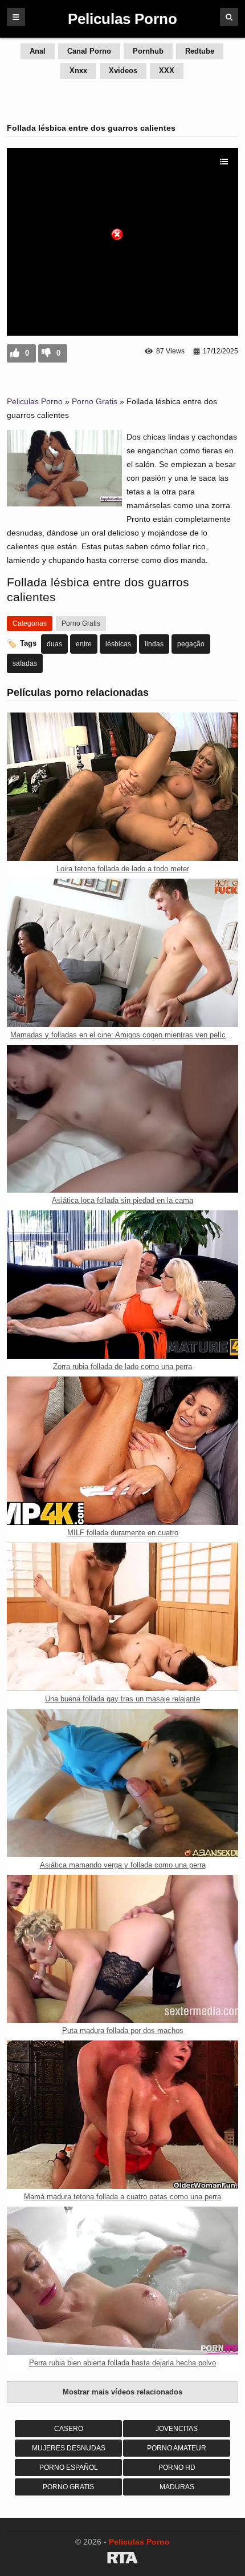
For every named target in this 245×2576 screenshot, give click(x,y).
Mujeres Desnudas (69, 2448)
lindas (154, 644)
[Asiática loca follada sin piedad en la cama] (122, 1119)
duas (54, 644)
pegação (191, 644)
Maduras (177, 2487)
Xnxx (78, 71)
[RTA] (122, 2559)
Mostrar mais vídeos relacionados (122, 2392)
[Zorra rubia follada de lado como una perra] (122, 1285)
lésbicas (118, 644)
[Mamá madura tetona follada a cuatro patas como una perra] (122, 2115)
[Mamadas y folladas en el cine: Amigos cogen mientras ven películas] (122, 953)
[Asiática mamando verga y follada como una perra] (122, 1783)
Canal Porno (89, 51)
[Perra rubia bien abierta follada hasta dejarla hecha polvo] (122, 2281)
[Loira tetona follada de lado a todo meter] (122, 787)
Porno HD (177, 2468)
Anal (38, 51)
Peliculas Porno (35, 401)
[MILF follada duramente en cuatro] (122, 1451)
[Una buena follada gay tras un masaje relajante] (122, 1617)
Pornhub (148, 51)
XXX (167, 71)
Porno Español (69, 2468)
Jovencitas (177, 2429)
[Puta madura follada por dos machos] (122, 1949)
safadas (25, 663)
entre (84, 644)
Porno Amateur (177, 2448)
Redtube (200, 51)
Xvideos (123, 71)
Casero (69, 2429)
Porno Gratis (95, 401)
